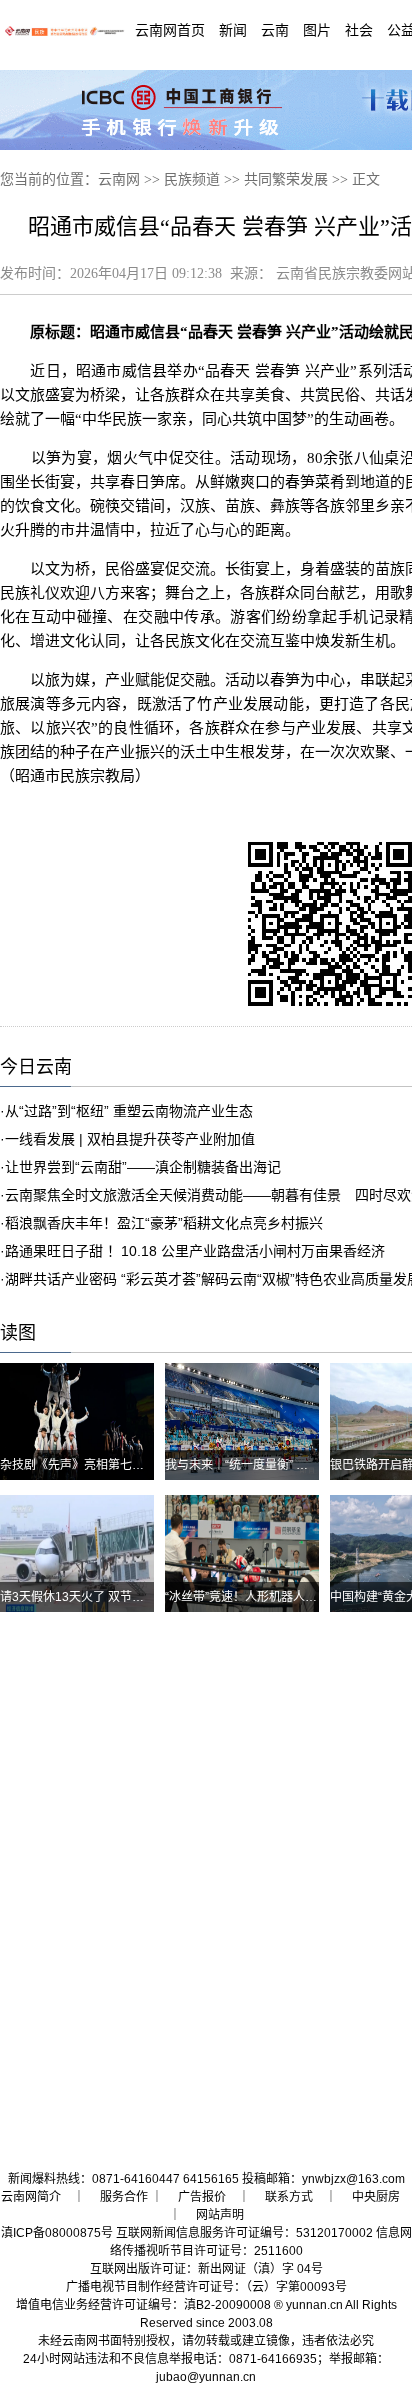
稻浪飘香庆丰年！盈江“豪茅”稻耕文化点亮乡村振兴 (164, 1223)
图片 (317, 30)
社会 (359, 30)
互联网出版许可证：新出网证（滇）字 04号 (206, 2269)
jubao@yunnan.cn (206, 2377)
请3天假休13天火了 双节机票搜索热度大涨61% (126, 1597)
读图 (18, 1333)
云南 (275, 30)
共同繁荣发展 (286, 179)
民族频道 (192, 179)
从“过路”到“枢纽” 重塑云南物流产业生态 (129, 1111)
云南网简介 (31, 2197)
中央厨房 (376, 2197)
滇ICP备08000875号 (57, 2233)
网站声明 (220, 2215)
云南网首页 (170, 30)
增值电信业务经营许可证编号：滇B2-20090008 (143, 2305)
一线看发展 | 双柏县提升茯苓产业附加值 (130, 1139)
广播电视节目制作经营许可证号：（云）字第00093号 (206, 2287)
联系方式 (289, 2197)
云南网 (119, 179)
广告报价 (202, 2197)
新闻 (233, 30)
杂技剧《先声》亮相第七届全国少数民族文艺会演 (132, 1465)
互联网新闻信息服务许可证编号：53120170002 (244, 2233)
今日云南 (36, 1067)
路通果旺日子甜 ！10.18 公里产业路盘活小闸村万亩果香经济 (195, 1251)
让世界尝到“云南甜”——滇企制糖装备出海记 (143, 1167)
